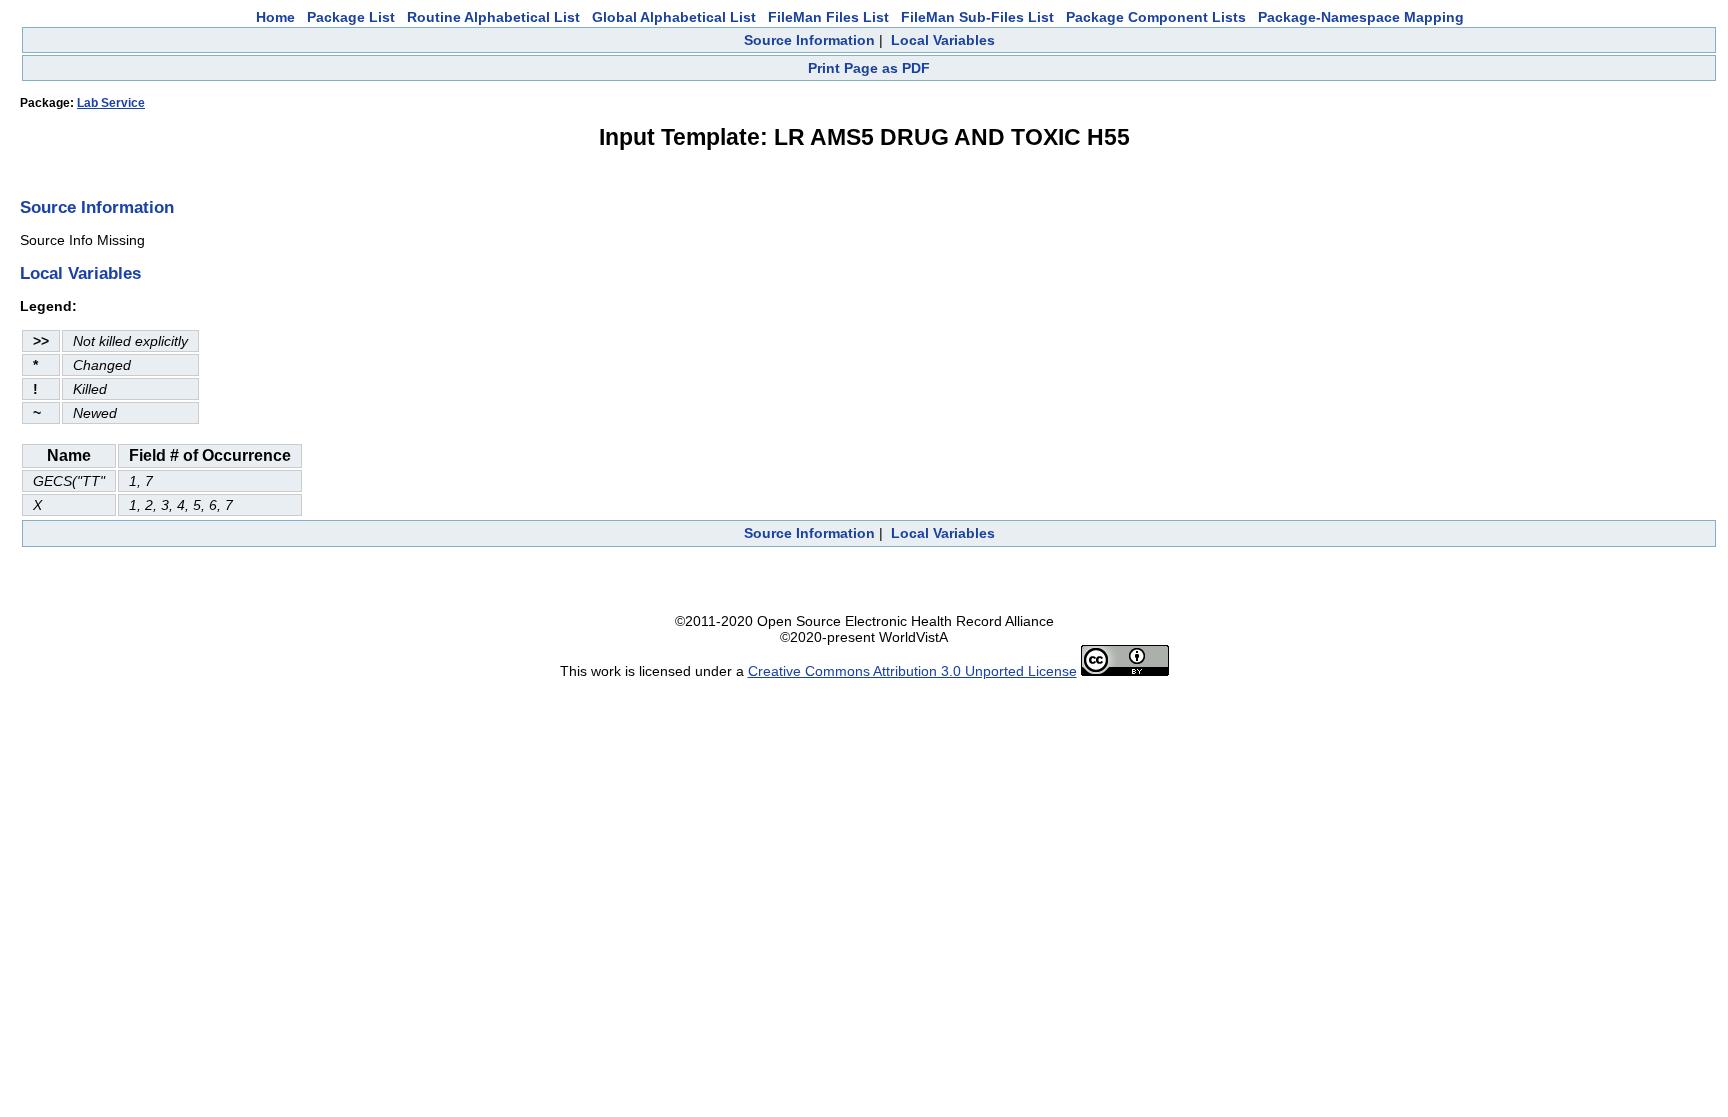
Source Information (809, 40)
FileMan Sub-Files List (977, 17)
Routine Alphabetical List (493, 17)
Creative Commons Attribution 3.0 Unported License (912, 671)
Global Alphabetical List (674, 17)
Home (275, 17)
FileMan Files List (828, 17)
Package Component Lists (1156, 17)
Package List (351, 17)
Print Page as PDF (869, 68)
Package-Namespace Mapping (1361, 17)
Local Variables (943, 40)
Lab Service (111, 103)
